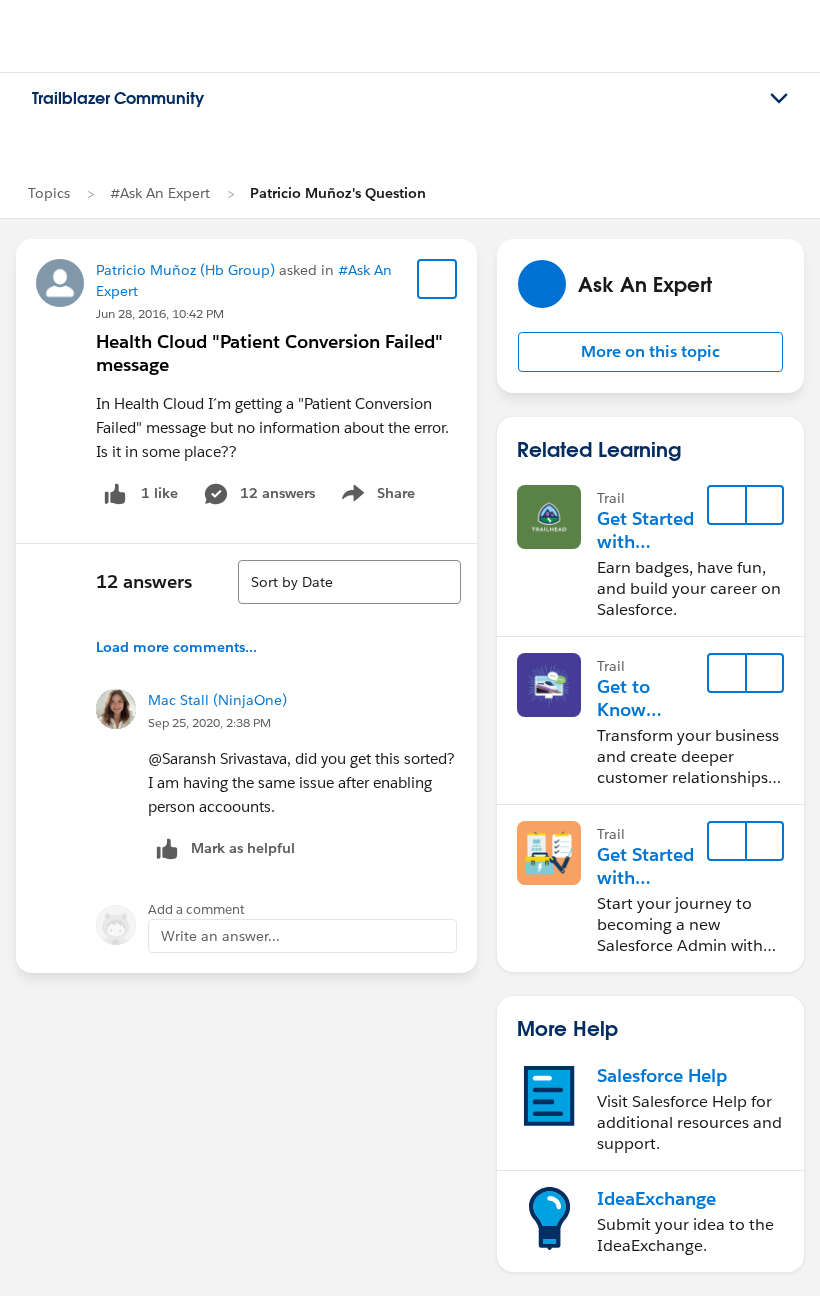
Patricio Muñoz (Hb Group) (185, 270)
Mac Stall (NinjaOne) (217, 700)
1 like (159, 493)
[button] (650, 352)
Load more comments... (176, 647)
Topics (49, 193)
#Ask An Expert (160, 193)
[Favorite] (437, 279)
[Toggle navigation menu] (779, 99)
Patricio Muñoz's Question (338, 193)
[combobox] (349, 582)
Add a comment (196, 909)
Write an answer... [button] (220, 936)
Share (375, 497)
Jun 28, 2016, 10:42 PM (160, 313)
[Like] (115, 493)
